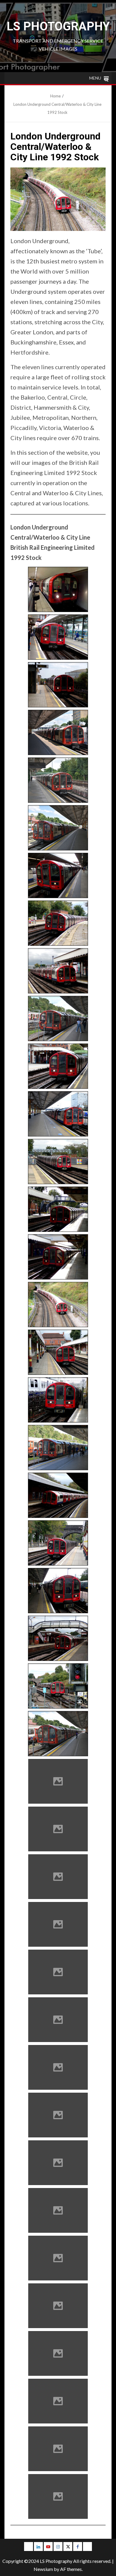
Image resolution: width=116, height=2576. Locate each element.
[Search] (106, 80)
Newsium (43, 2569)
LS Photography (58, 26)
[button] (95, 78)
